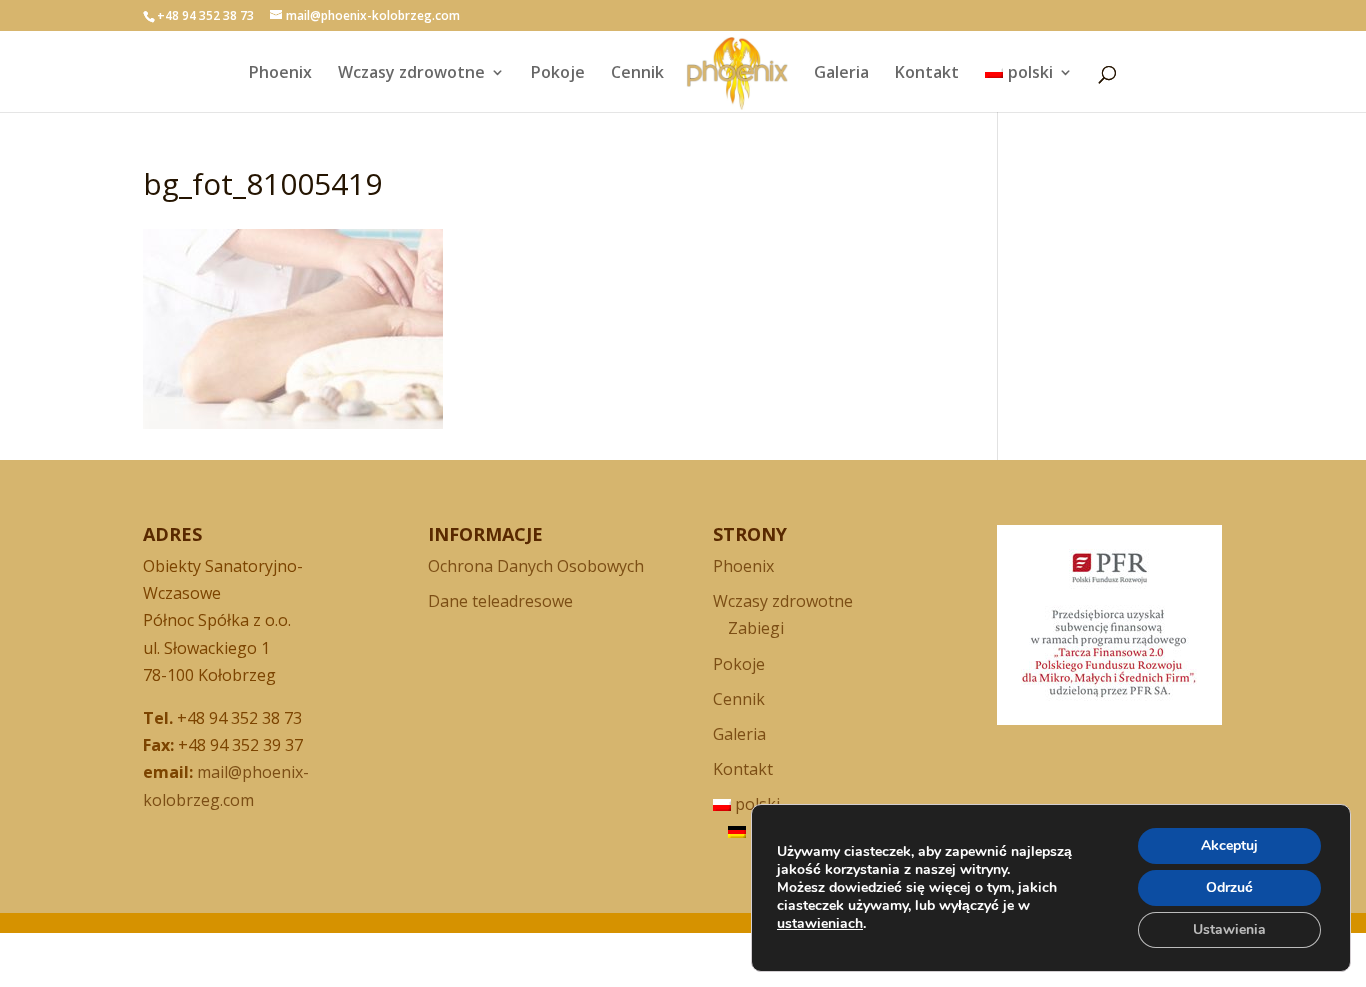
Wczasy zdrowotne (411, 74)
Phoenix (280, 74)
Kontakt (927, 74)
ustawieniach (820, 924)
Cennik (637, 74)
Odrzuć (1229, 887)
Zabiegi (756, 628)
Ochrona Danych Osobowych (536, 566)
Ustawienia (1229, 929)
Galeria (841, 74)
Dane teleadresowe (500, 601)
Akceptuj (1229, 845)
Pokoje (558, 74)
